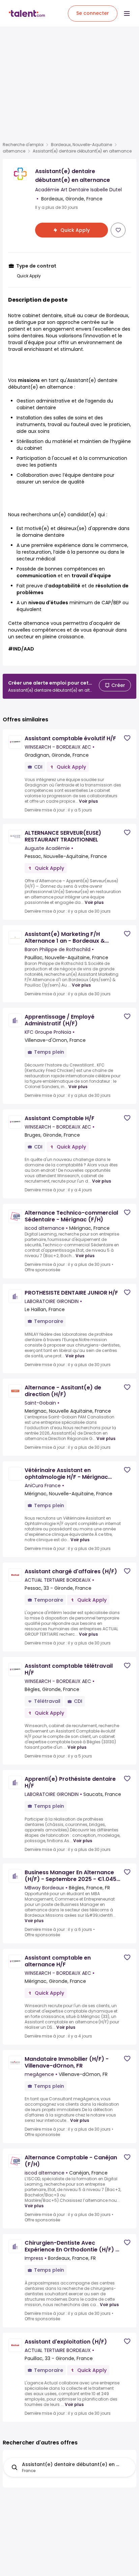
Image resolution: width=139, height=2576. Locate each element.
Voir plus (88, 801)
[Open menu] (127, 13)
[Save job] (118, 230)
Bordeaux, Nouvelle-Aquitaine (81, 145)
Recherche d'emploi (23, 145)
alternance (14, 151)
